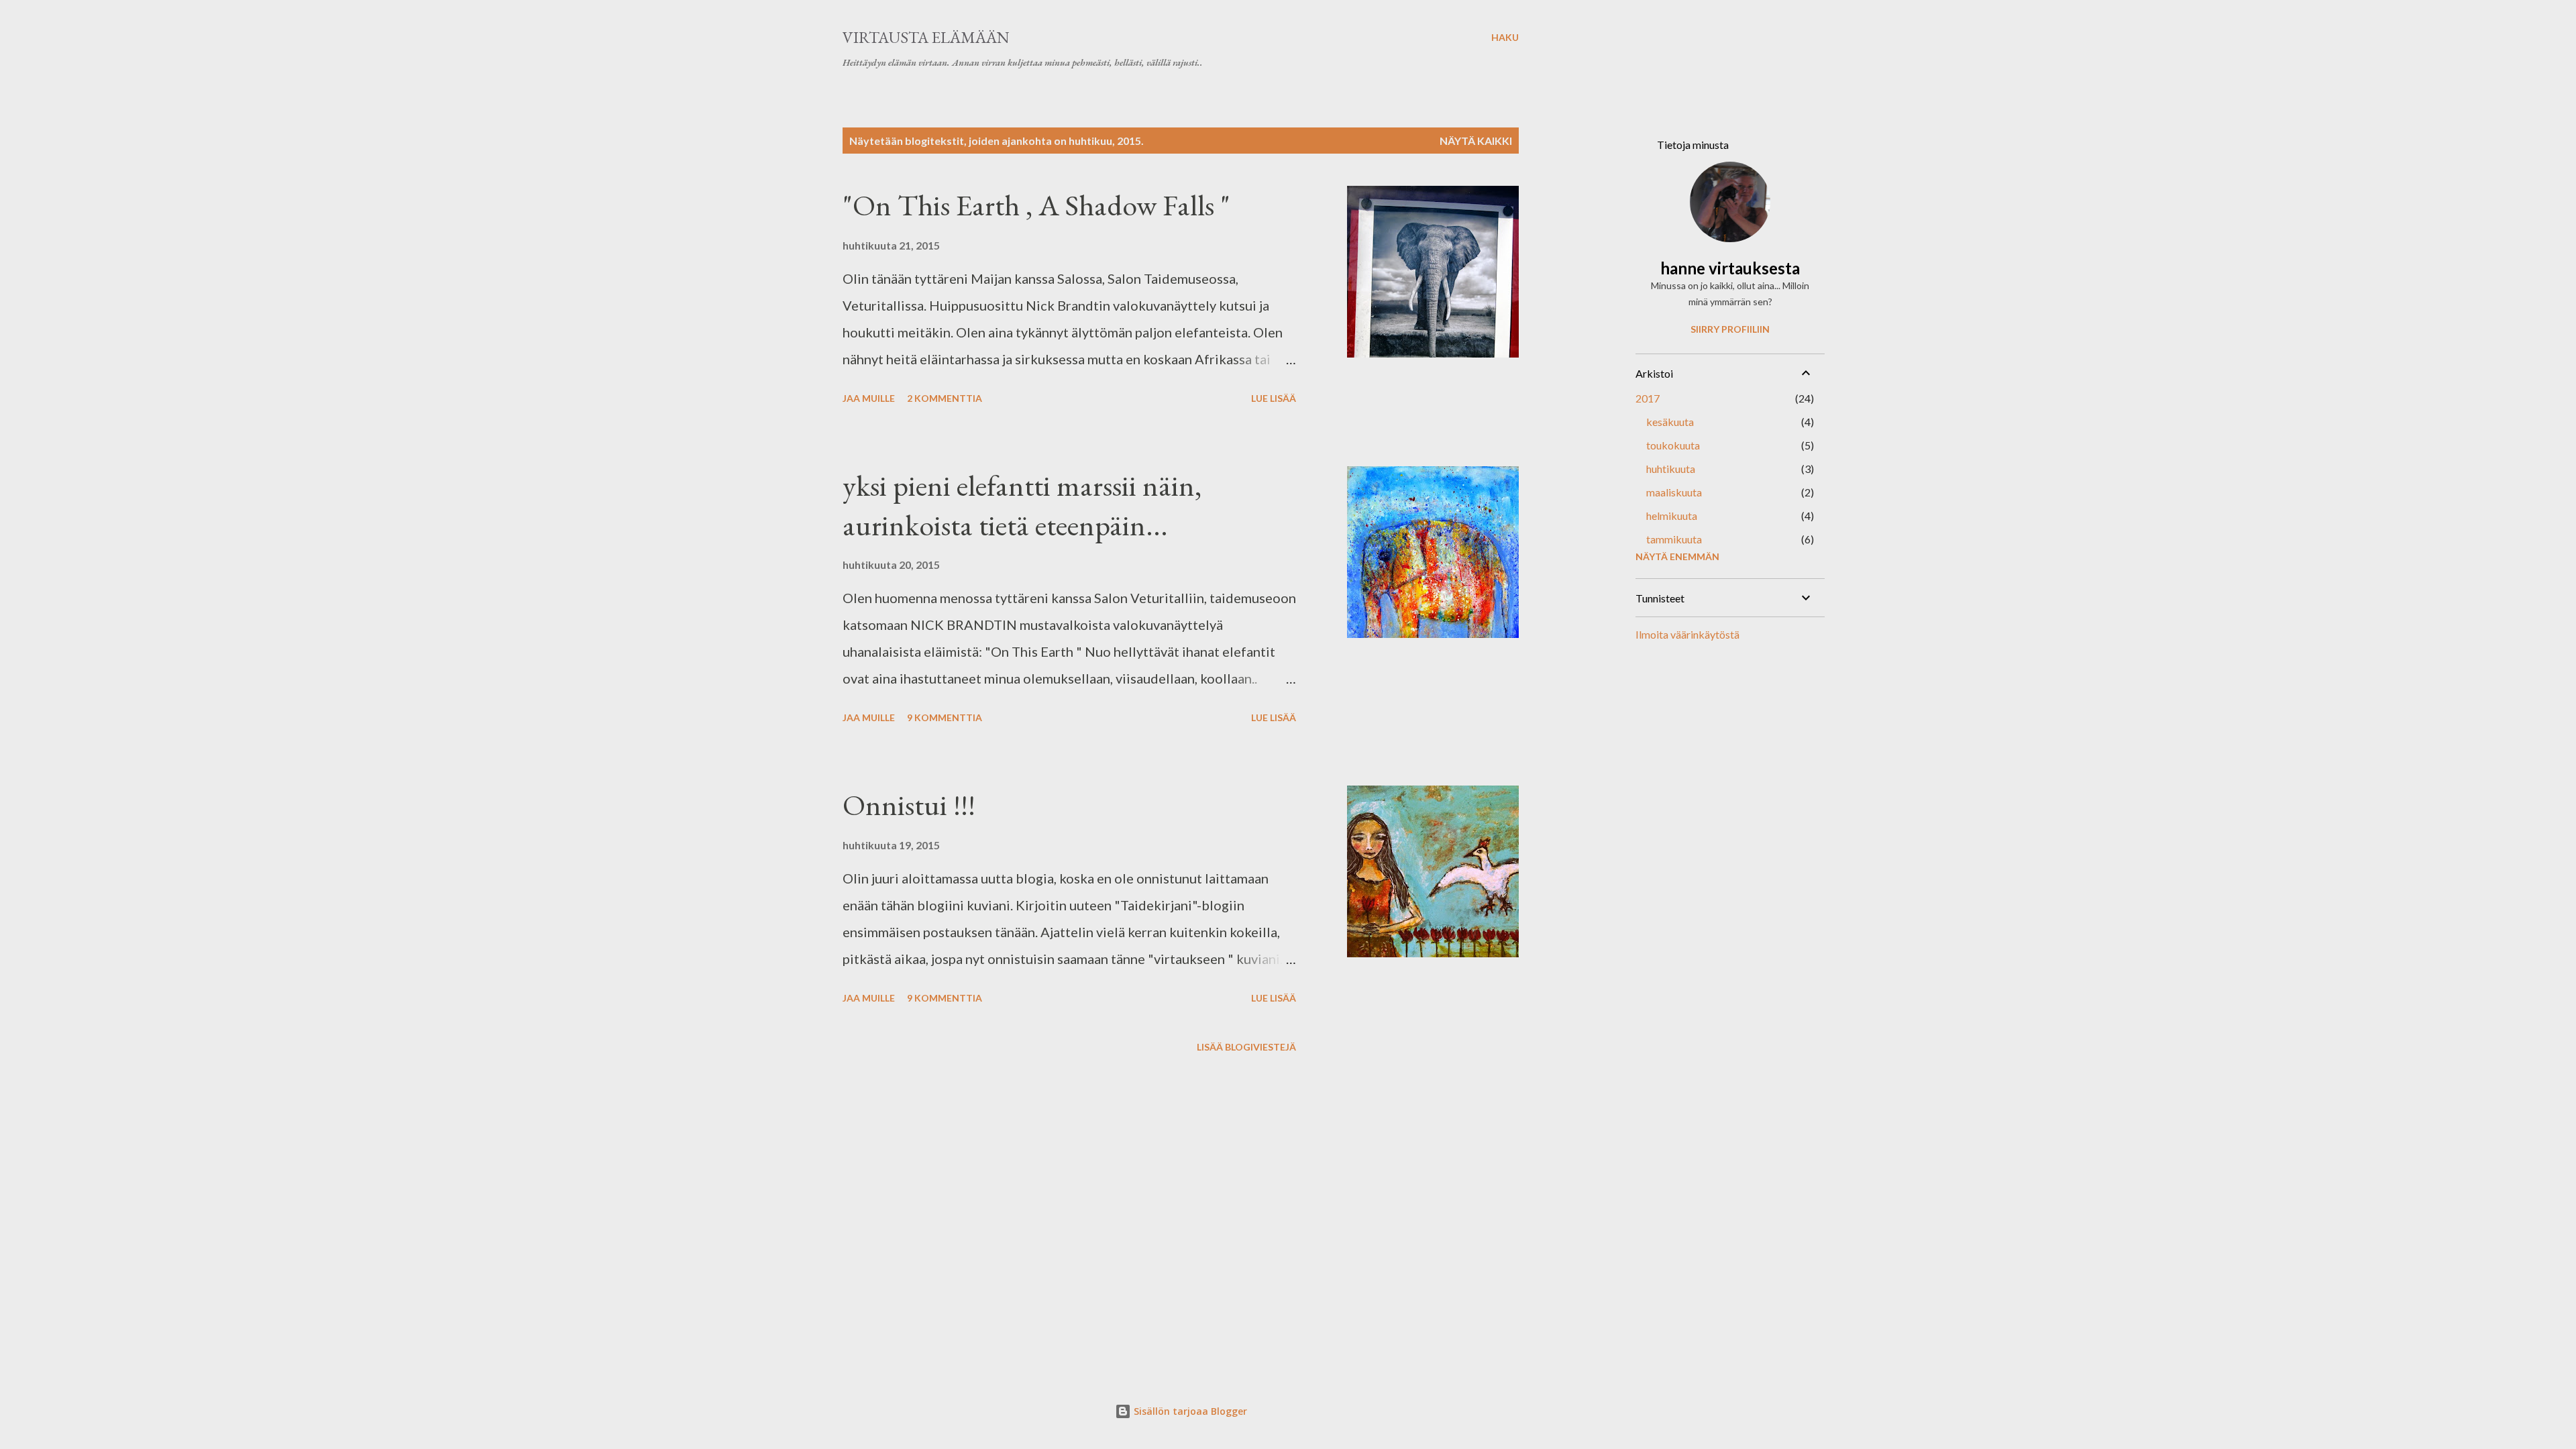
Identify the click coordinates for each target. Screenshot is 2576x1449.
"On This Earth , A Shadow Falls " (1036, 205)
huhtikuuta (1671, 469)
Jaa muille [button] (869, 398)
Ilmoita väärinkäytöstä (1687, 634)
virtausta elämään (926, 37)
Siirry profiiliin (1730, 329)
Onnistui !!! (909, 805)
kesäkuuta (1670, 422)
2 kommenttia (945, 398)
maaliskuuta (1674, 492)
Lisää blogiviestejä (1246, 1047)
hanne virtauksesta (1730, 268)
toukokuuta (1673, 445)
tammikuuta (1674, 539)
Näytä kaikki (1476, 141)
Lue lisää (1274, 398)
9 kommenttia (945, 717)
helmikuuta (1672, 516)
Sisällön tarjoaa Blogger (1189, 1411)
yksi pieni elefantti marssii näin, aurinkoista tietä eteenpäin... (1022, 505)
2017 (1648, 398)
